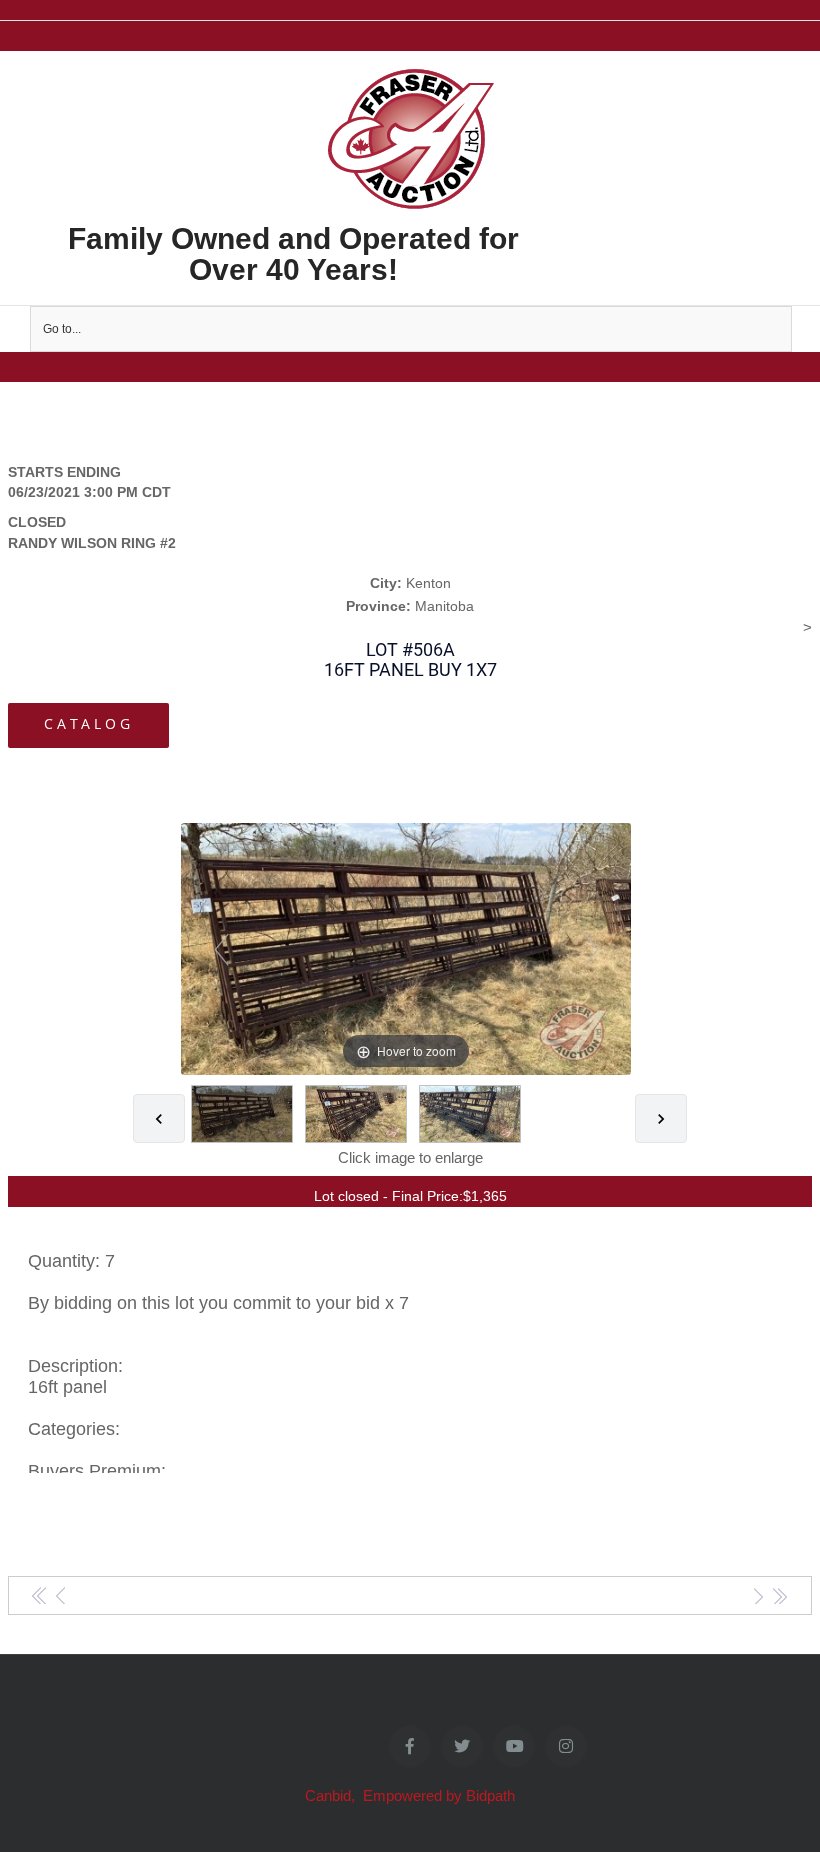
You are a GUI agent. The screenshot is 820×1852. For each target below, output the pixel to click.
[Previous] (220, 948)
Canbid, (332, 1795)
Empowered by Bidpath (439, 1795)
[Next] (590, 948)
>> (779, 1596)
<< (40, 1596)
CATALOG (89, 723)
